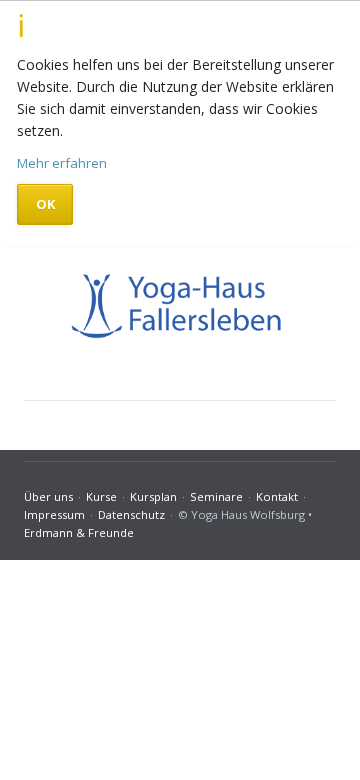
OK (45, 204)
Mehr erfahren (62, 163)
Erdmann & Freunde (79, 532)
